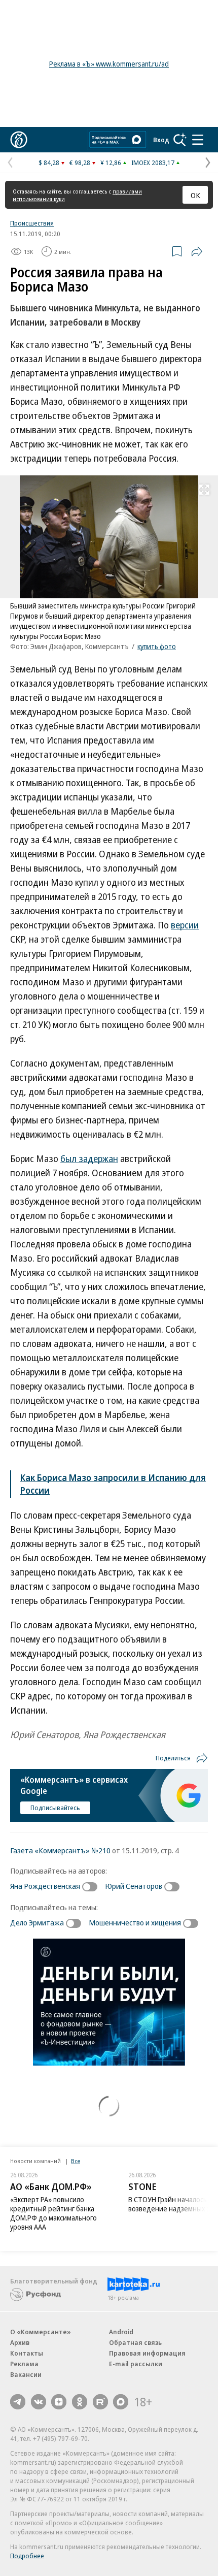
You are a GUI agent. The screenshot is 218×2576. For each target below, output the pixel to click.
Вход (161, 140)
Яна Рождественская (45, 1886)
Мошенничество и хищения (135, 1922)
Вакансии (26, 2374)
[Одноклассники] (80, 2402)
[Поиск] (180, 140)
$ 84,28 (49, 163)
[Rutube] (100, 2402)
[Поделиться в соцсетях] (197, 251)
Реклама (24, 2364)
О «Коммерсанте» (41, 2332)
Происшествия (32, 223)
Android (121, 2332)
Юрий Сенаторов (134, 1886)
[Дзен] (59, 2402)
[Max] (121, 2402)
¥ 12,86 (111, 163)
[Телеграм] (18, 2402)
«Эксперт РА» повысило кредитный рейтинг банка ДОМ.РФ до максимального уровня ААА (53, 2213)
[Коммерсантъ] (19, 140)
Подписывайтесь (55, 1808)
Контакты (27, 2353)
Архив (20, 2342)
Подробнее (27, 2556)
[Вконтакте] (39, 2402)
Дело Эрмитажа (37, 1922)
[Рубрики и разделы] (198, 140)
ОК (195, 195)
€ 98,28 (80, 163)
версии (185, 925)
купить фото (157, 646)
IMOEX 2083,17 (153, 163)
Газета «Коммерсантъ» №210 (60, 1850)
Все (76, 2161)
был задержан (89, 1158)
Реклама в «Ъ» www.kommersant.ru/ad (109, 64)
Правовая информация (147, 2353)
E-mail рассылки (136, 2364)
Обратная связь (135, 2342)
